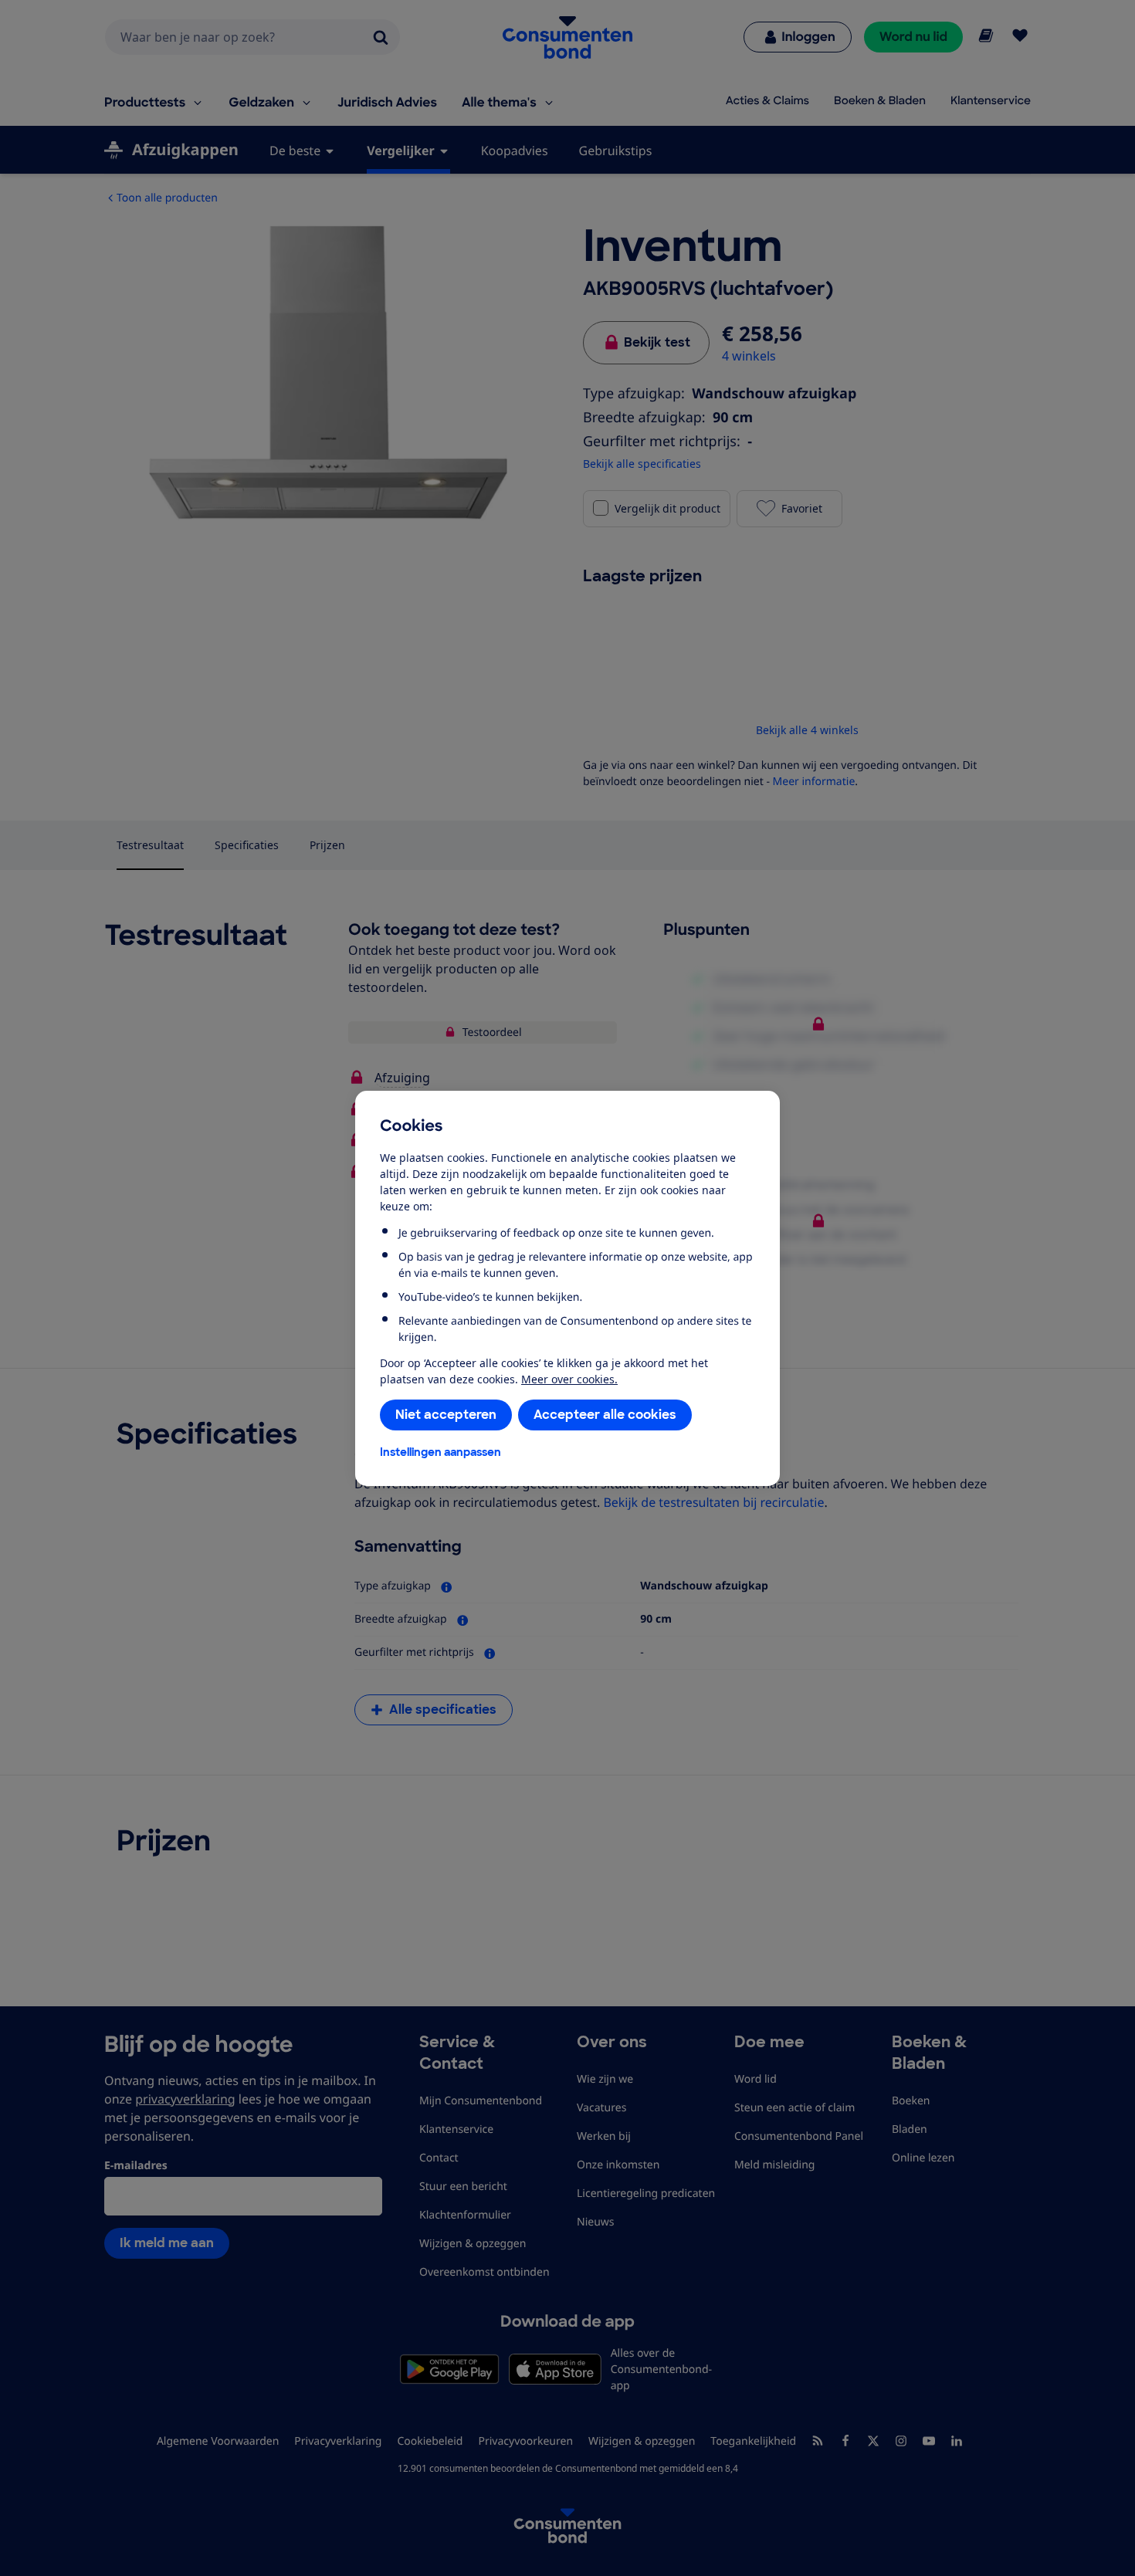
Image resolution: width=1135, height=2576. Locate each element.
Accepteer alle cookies (605, 1415)
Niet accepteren (446, 1415)
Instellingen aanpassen (440, 1452)
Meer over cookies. (569, 1379)
